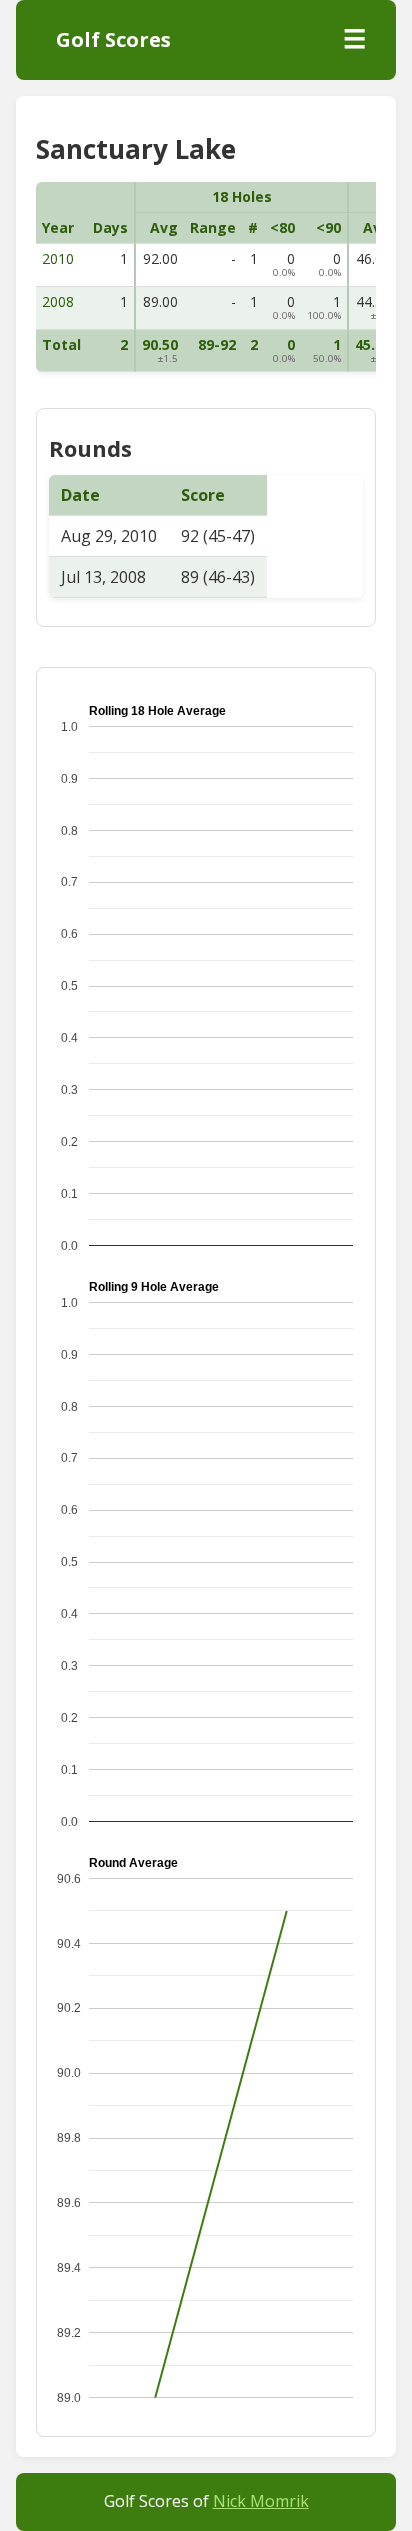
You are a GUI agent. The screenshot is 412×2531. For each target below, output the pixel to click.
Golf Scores (113, 39)
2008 (58, 301)
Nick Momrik (261, 2501)
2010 (58, 258)
